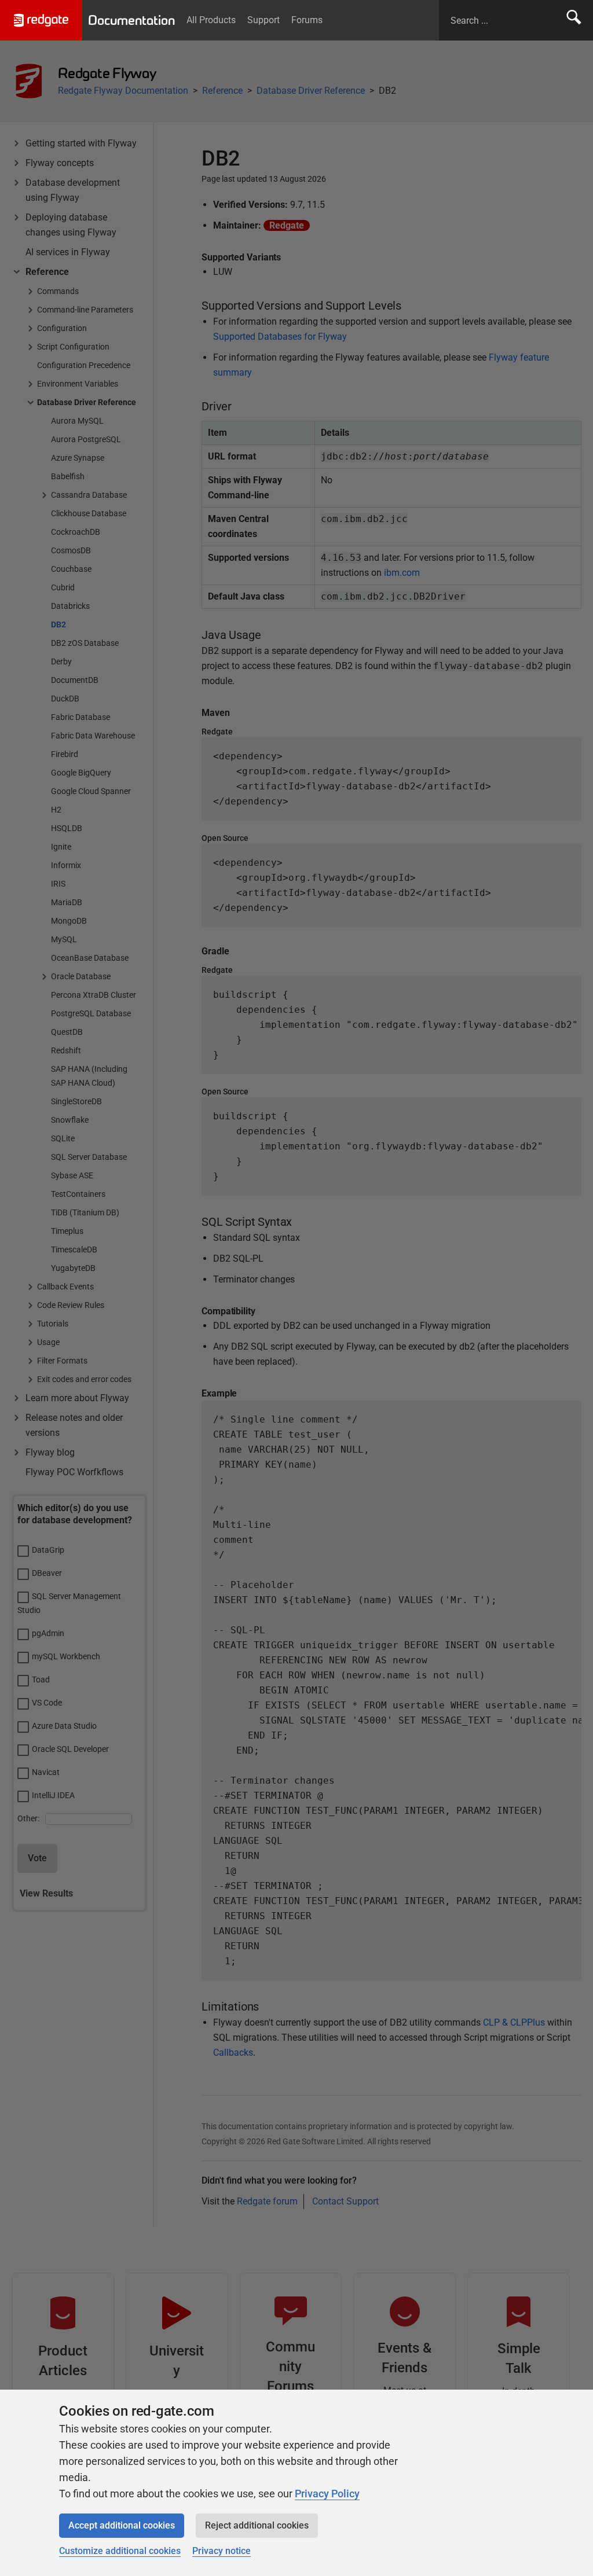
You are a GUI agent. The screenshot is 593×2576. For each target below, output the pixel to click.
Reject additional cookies (257, 2525)
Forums (307, 20)
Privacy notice (222, 2551)
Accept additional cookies (122, 2525)
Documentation (131, 20)
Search (574, 20)
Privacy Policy (327, 2494)
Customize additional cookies (120, 2551)
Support (263, 20)
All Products (211, 20)
